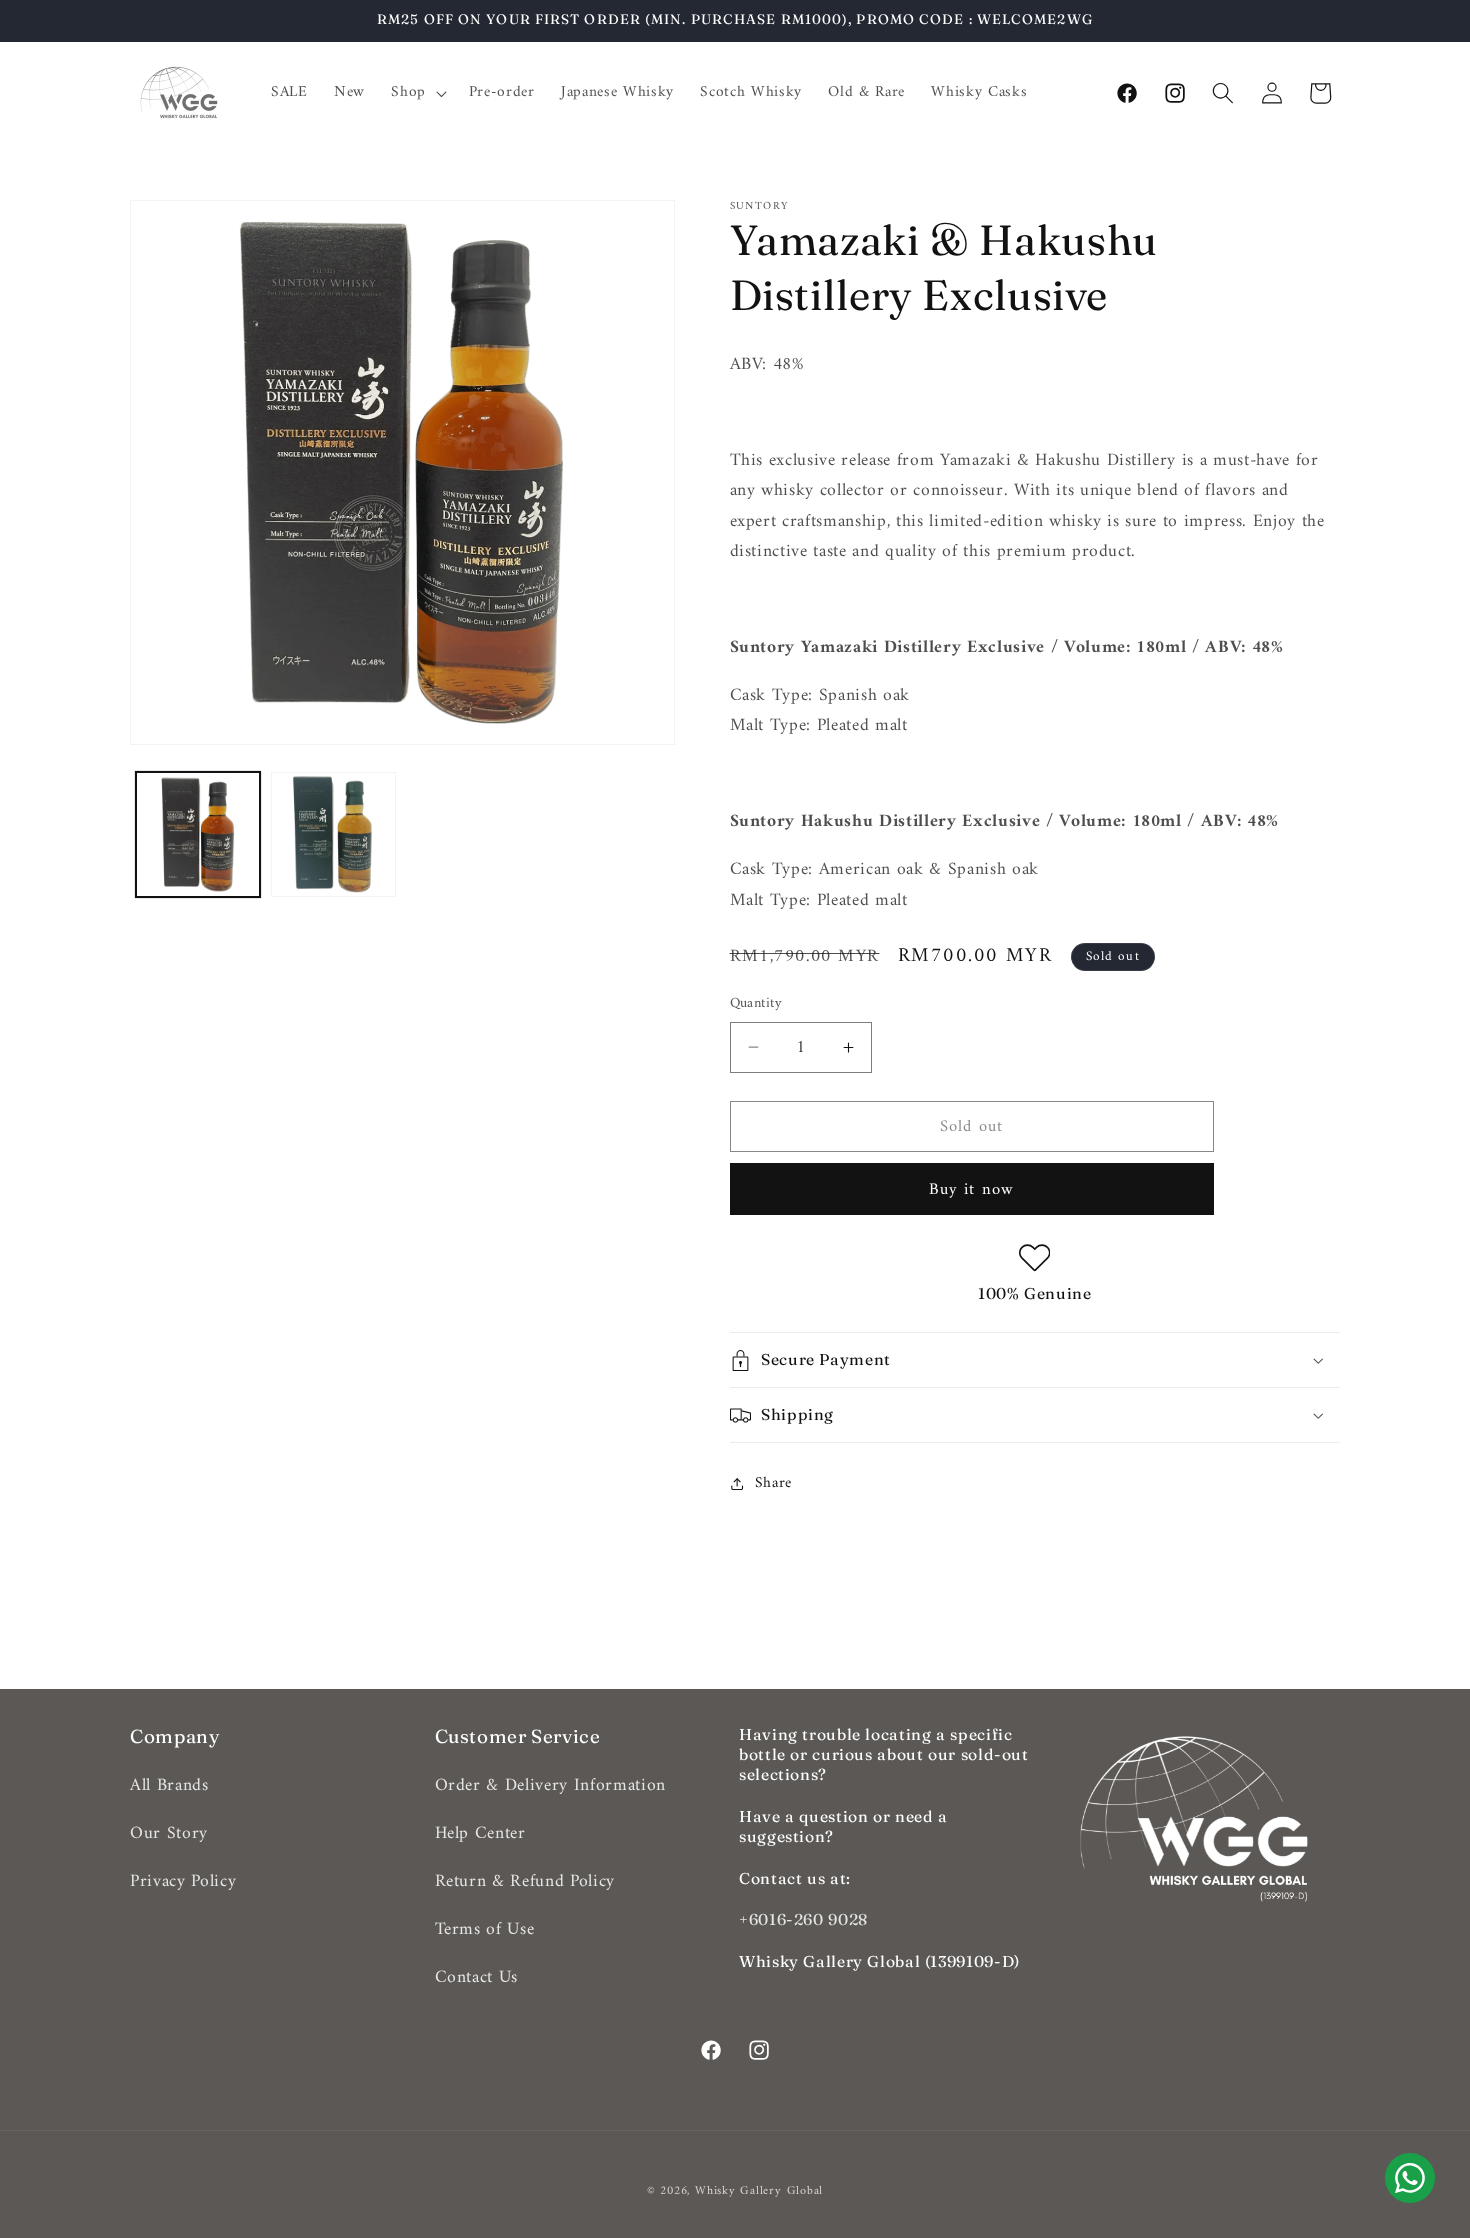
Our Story (169, 1833)
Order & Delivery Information (550, 1785)
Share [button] (773, 1483)
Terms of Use (485, 1929)
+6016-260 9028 (803, 1919)
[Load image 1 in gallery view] (198, 834)
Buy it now (971, 1189)
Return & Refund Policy (525, 1881)
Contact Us (477, 1977)
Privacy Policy (183, 1881)
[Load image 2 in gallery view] (333, 834)
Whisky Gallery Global (759, 2191)
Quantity (756, 1004)
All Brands (169, 1785)
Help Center (480, 1833)
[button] (417, 93)
